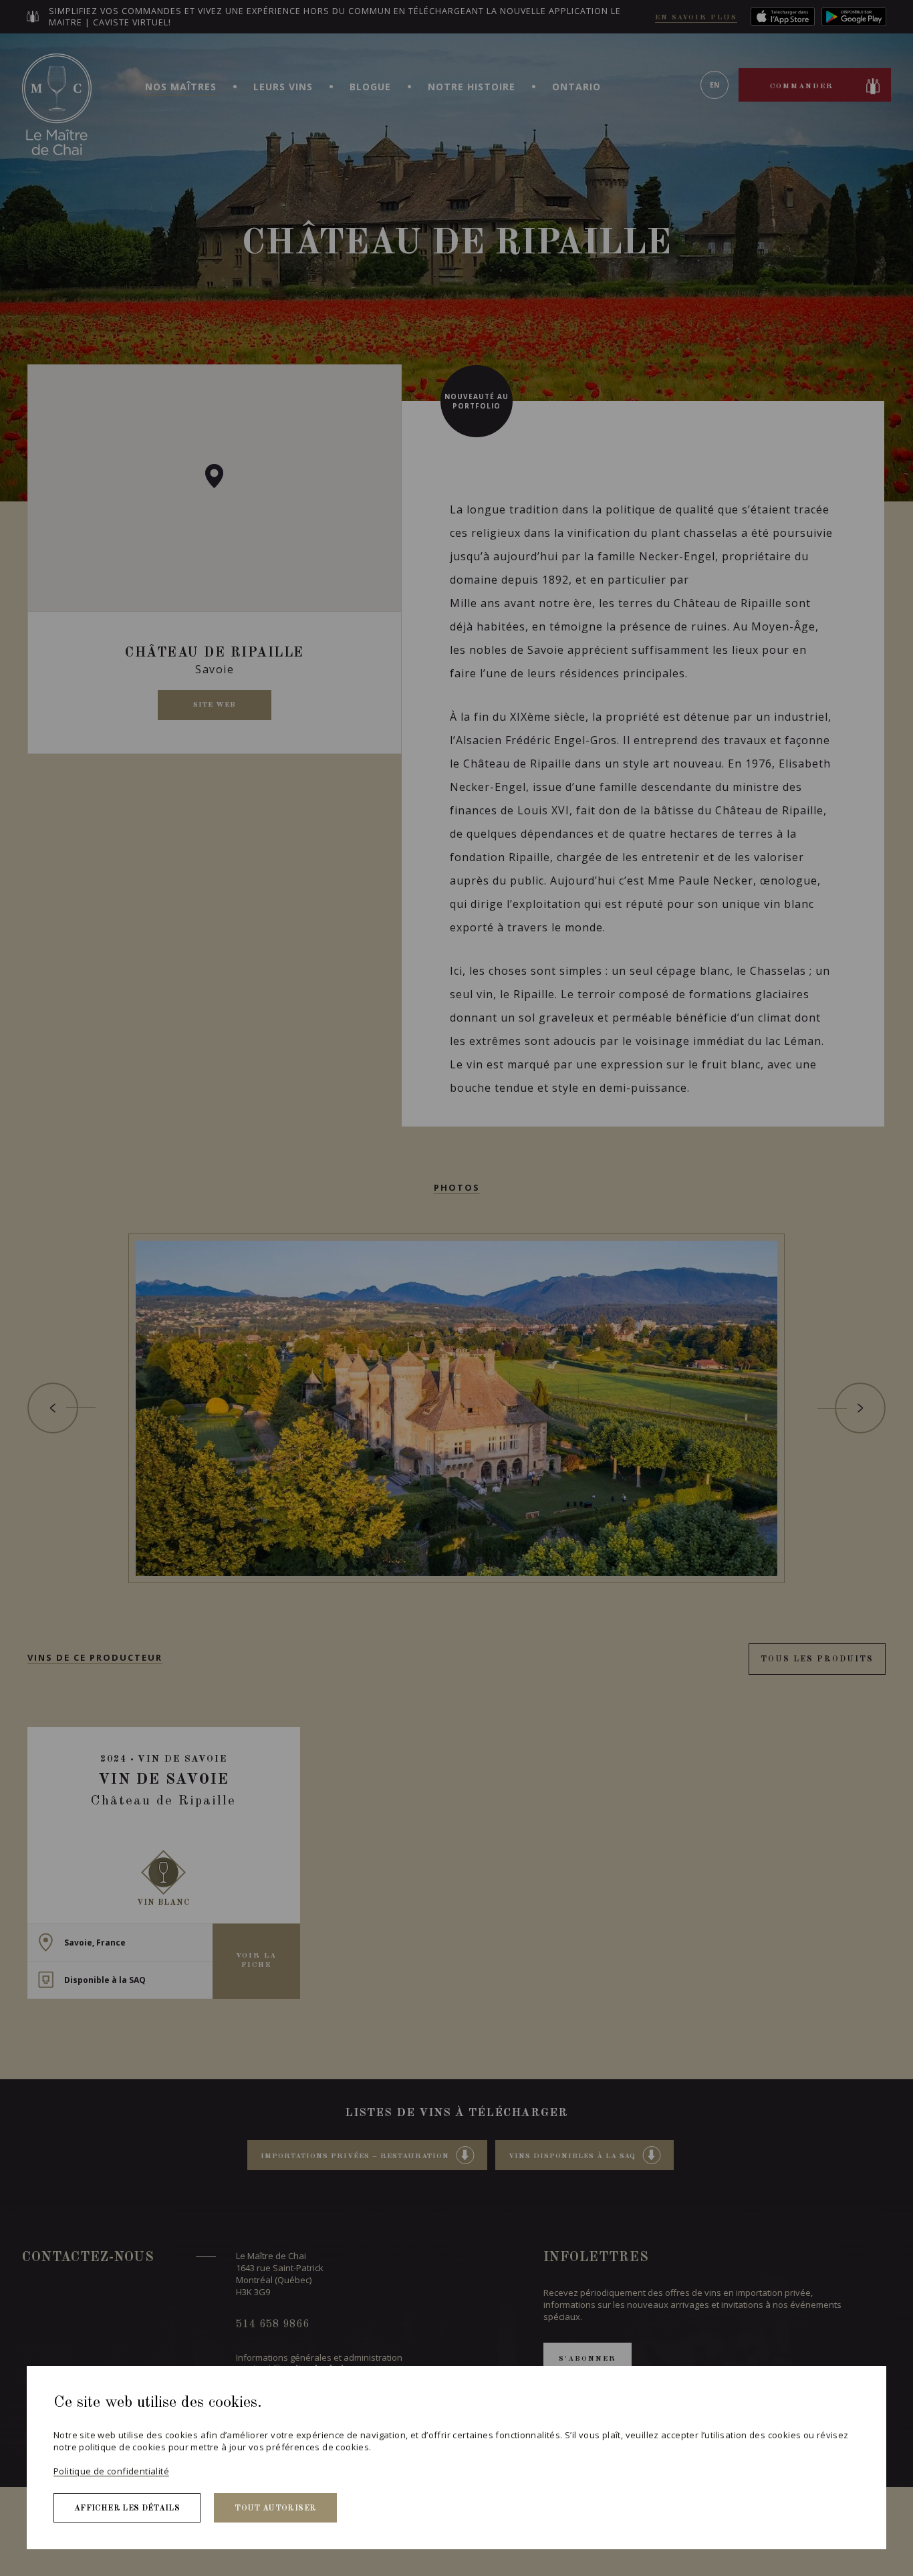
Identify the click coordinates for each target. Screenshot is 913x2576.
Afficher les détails (127, 2508)
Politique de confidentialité (111, 2471)
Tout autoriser (275, 2508)
